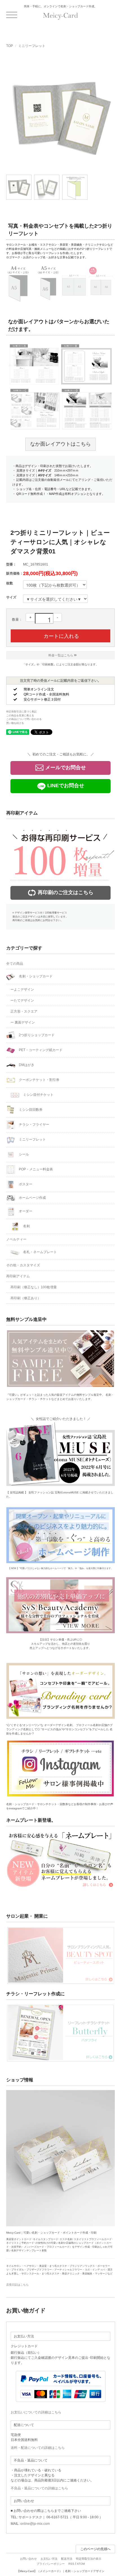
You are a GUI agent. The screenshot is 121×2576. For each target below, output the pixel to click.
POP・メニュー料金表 (35, 1169)
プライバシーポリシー (51, 2564)
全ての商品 (15, 964)
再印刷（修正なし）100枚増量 (34, 1287)
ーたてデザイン (22, 1000)
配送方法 (67, 2559)
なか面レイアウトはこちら (60, 444)
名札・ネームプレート (40, 1252)
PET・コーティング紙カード (40, 1050)
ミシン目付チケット (38, 1095)
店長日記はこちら (17, 2285)
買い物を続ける (15, 723)
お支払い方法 (49, 2559)
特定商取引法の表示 (89, 2559)
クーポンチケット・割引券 (39, 1080)
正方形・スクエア (24, 1011)
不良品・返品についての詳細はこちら (39, 2488)
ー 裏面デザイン (23, 1022)
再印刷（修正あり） (26, 1298)
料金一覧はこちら (61, 655)
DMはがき (26, 1065)
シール (23, 1154)
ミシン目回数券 (30, 1110)
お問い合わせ (28, 2559)
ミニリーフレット (32, 46)
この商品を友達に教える (20, 715)
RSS (71, 2564)
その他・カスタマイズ (23, 1265)
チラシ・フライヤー (34, 1125)
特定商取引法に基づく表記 (21, 712)
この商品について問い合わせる (24, 719)
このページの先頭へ (95, 2549)
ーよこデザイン (22, 989)
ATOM (81, 2564)
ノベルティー (16, 1239)
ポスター (25, 1184)
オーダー (25, 1211)
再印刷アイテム (18, 1276)
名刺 (26, 1226)
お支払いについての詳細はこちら (36, 2412)
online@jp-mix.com (35, 2524)
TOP (10, 46)
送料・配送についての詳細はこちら (38, 2448)
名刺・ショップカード (35, 976)
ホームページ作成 (32, 1198)
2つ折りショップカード (36, 1035)
